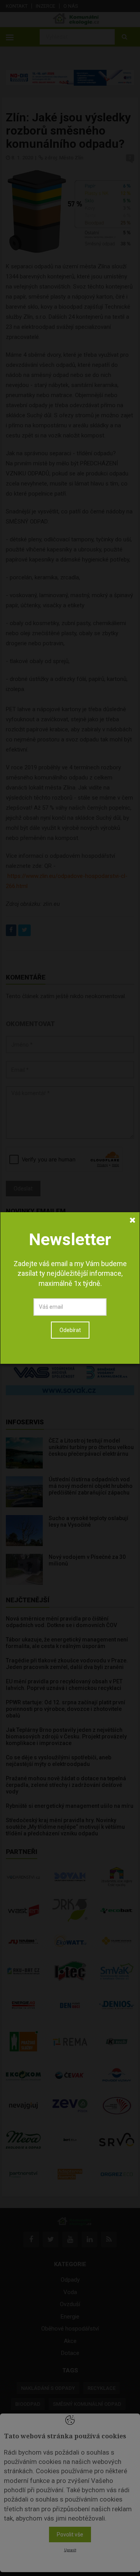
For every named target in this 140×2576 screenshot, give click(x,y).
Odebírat (70, 1330)
